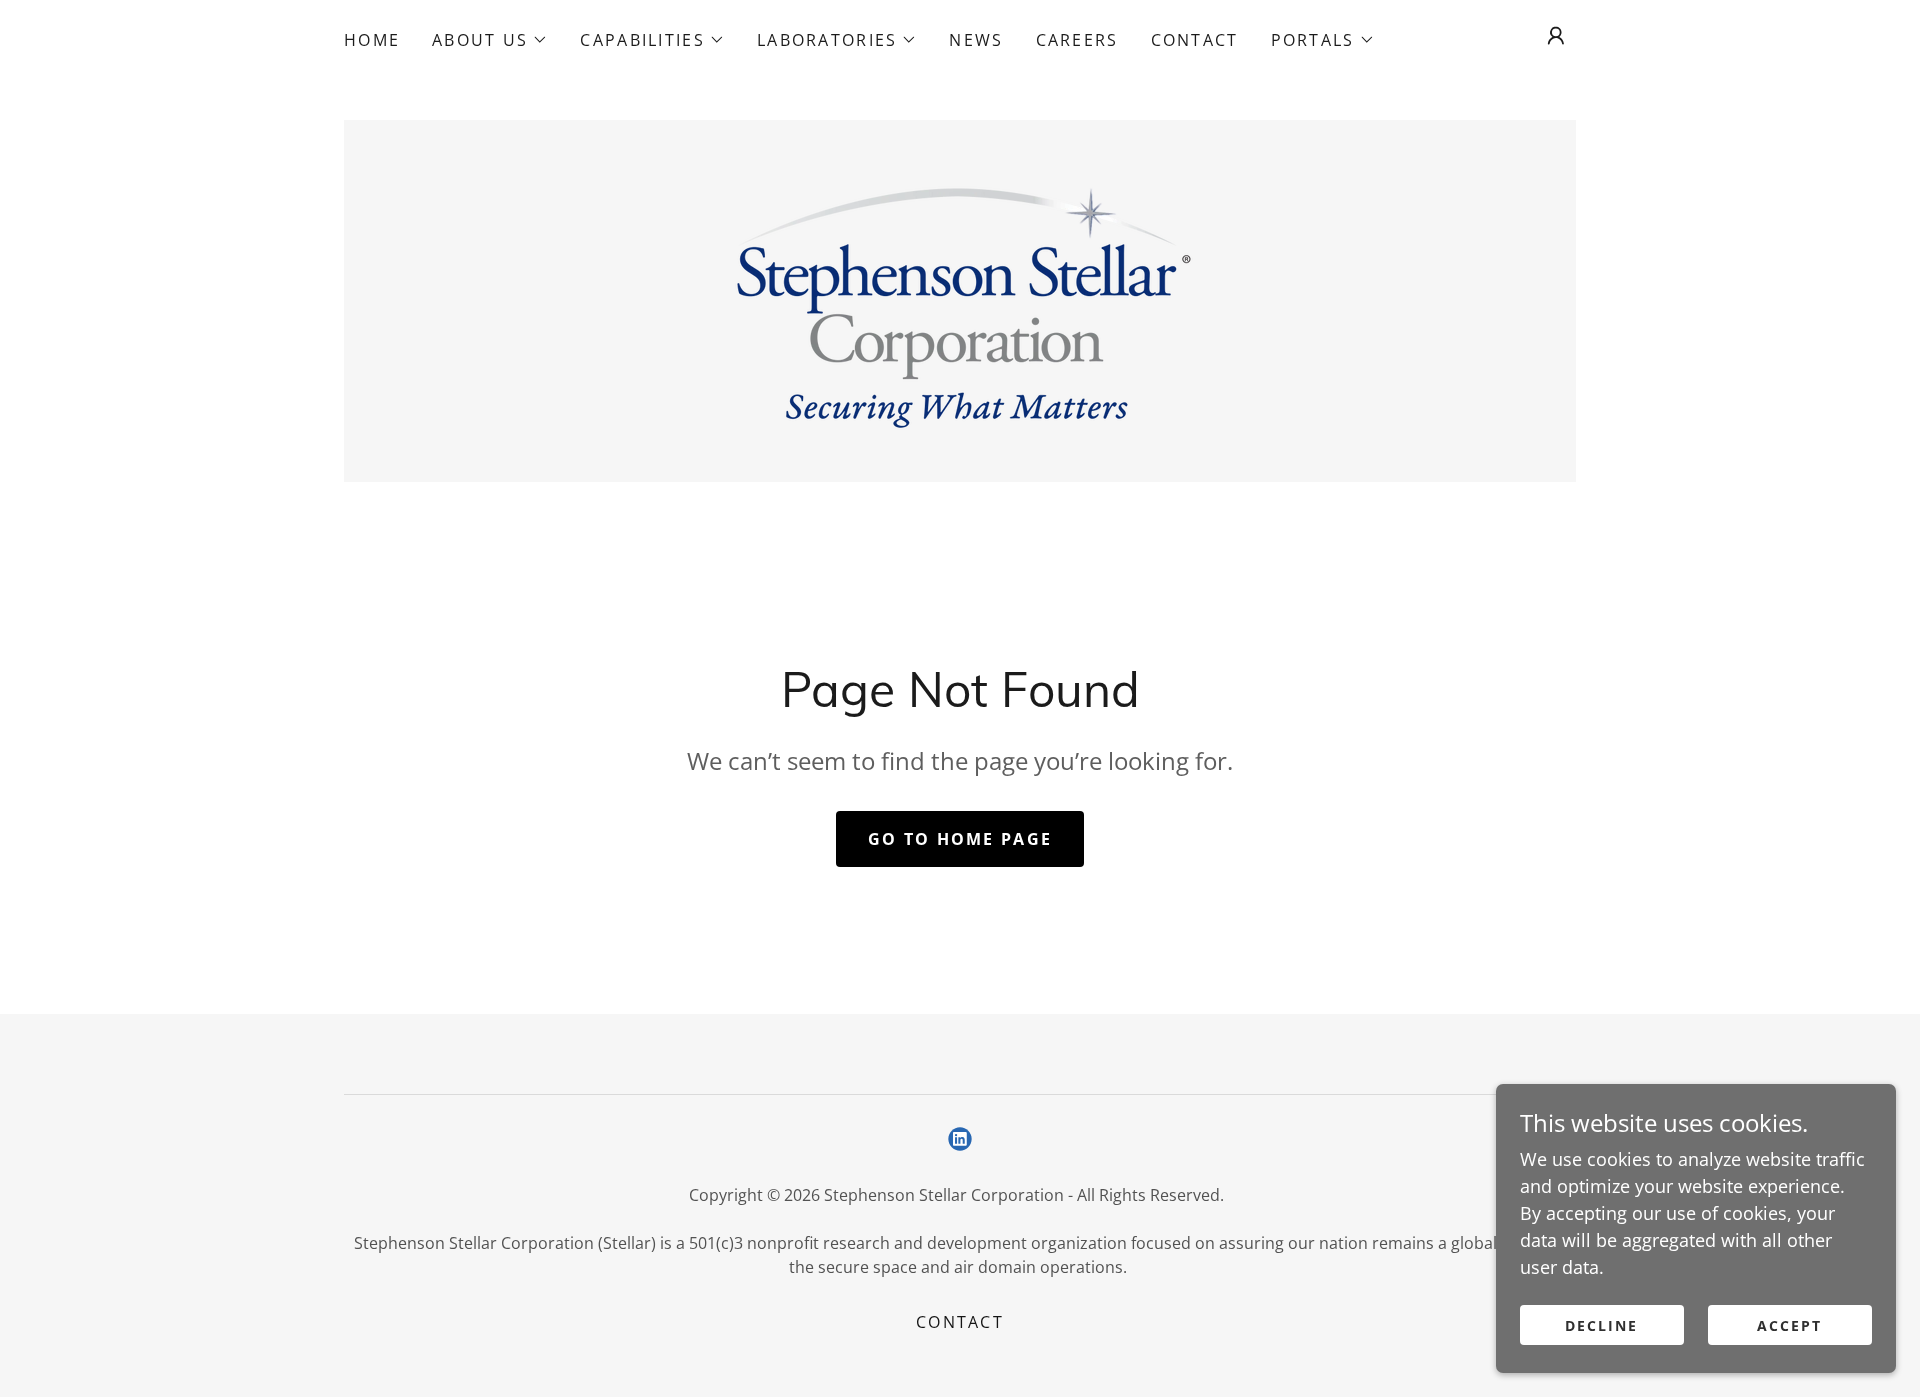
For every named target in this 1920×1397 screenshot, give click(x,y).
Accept (1789, 1325)
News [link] (976, 40)
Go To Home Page (960, 839)
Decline (1601, 1325)
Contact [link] (1195, 40)
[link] (959, 299)
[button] (490, 40)
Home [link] (372, 40)
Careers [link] (1077, 40)
